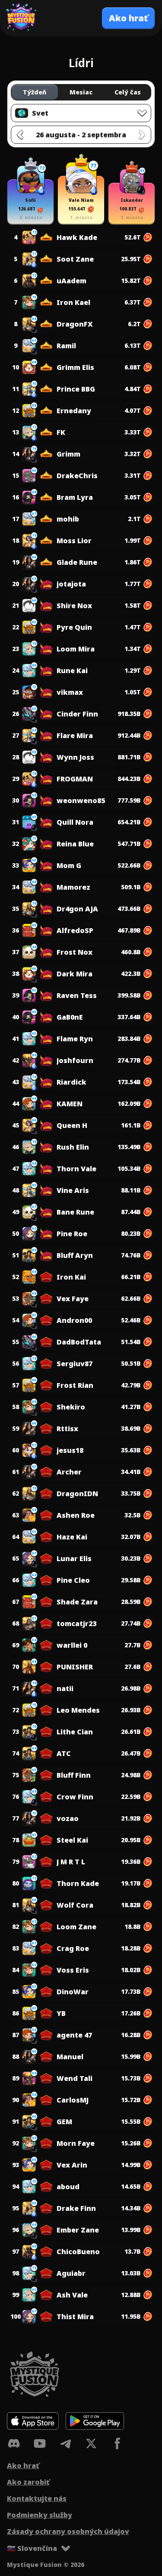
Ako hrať (23, 2466)
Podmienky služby (40, 2515)
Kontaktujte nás (37, 2498)
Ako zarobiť (28, 2482)
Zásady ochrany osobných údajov (68, 2531)
